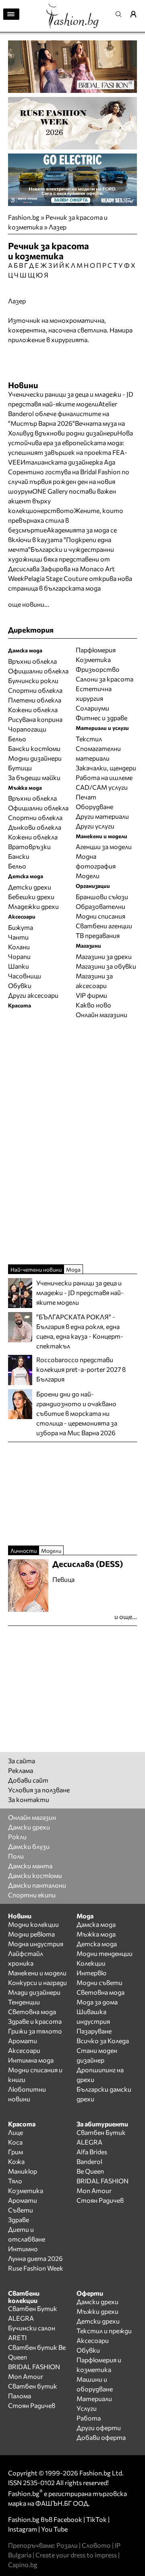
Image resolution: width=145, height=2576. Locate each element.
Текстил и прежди (104, 2331)
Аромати (23, 2041)
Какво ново (93, 1005)
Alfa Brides (92, 2152)
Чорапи (19, 956)
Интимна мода (31, 2060)
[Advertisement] (72, 1141)
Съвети (21, 2210)
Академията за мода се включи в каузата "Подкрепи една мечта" (62, 539)
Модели (88, 876)
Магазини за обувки (106, 966)
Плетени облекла (35, 700)
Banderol (89, 2161)
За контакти (29, 1799)
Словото (96, 2545)
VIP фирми (91, 995)
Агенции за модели (104, 846)
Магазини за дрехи (104, 956)
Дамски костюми (35, 1875)
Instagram (23, 2529)
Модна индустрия (36, 1944)
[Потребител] (136, 14)
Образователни (100, 906)
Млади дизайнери (34, 1992)
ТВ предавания (98, 935)
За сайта (22, 1761)
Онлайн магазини (101, 1015)
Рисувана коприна (35, 719)
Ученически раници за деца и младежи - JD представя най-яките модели (80, 1292)
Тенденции (24, 2002)
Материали (94, 2398)
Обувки (20, 985)
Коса (15, 2142)
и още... (126, 1616)
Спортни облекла (35, 690)
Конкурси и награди (37, 1982)
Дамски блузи (29, 1846)
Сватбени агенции (104, 926)
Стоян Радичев (100, 2200)
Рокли (17, 1837)
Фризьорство (98, 669)
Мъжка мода (96, 1934)
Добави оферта (101, 2437)
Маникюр (23, 2171)
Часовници (25, 976)
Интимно (23, 2249)
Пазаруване (94, 2031)
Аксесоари (24, 2050)
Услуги (87, 2408)
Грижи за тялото (35, 2031)
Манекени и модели (37, 1973)
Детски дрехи (30, 887)
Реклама (21, 1770)
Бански (19, 856)
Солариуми (92, 708)
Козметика (93, 659)
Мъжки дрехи (97, 2311)
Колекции (91, 1963)
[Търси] (121, 14)
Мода (73, 1269)
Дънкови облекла (35, 827)
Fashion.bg (24, 217)
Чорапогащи (27, 729)
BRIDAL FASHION (103, 2181)
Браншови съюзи (102, 897)
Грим (16, 2152)
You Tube (54, 2529)
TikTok (96, 2519)
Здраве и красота (35, 2021)
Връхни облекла (32, 661)
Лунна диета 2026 (35, 2258)
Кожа (16, 2161)
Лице (16, 2132)
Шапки (19, 966)
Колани (19, 947)
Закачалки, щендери (106, 768)
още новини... (29, 604)
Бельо (17, 739)
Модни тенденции (105, 1953)
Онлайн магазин (32, 1817)
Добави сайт (28, 1780)
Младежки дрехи (33, 906)
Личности (24, 1551)
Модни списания (100, 916)
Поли (16, 1856)
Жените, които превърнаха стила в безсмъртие (66, 520)
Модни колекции (33, 1924)
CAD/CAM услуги (102, 787)
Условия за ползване (39, 1790)
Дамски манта (30, 1866)
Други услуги (95, 826)
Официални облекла (38, 671)
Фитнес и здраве (101, 718)
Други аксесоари (33, 995)
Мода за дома (97, 2002)
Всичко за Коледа (103, 2041)
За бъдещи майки (34, 777)
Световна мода (32, 2011)
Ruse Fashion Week (36, 2268)
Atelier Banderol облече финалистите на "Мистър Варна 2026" (63, 413)
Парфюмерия (96, 650)
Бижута (21, 927)
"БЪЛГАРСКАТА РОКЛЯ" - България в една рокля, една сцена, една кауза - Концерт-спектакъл (80, 1331)
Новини (23, 385)
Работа (89, 2418)
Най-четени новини (36, 1269)
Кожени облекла (33, 710)
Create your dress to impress (76, 2555)
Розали (67, 2545)
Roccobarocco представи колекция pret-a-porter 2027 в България (81, 1369)
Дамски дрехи (29, 1827)
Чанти (18, 937)
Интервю (91, 1973)
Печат (86, 797)
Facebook (68, 2519)
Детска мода (97, 1944)
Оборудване (94, 806)
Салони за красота (105, 679)
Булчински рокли (33, 680)
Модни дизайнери (35, 758)
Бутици (20, 768)
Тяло (15, 2181)
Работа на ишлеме (104, 777)
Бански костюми (34, 748)
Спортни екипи (32, 1895)
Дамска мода (96, 1924)
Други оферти (99, 2428)
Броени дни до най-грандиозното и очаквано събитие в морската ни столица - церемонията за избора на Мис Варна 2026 (77, 1413)
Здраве (19, 2220)
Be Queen (90, 2171)
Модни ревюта (31, 1934)
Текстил (89, 739)
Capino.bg (23, 2564)
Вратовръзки (29, 846)
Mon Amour (94, 2190)
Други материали (102, 816)
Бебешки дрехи (31, 897)
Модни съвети (99, 1982)
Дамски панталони (37, 1885)
